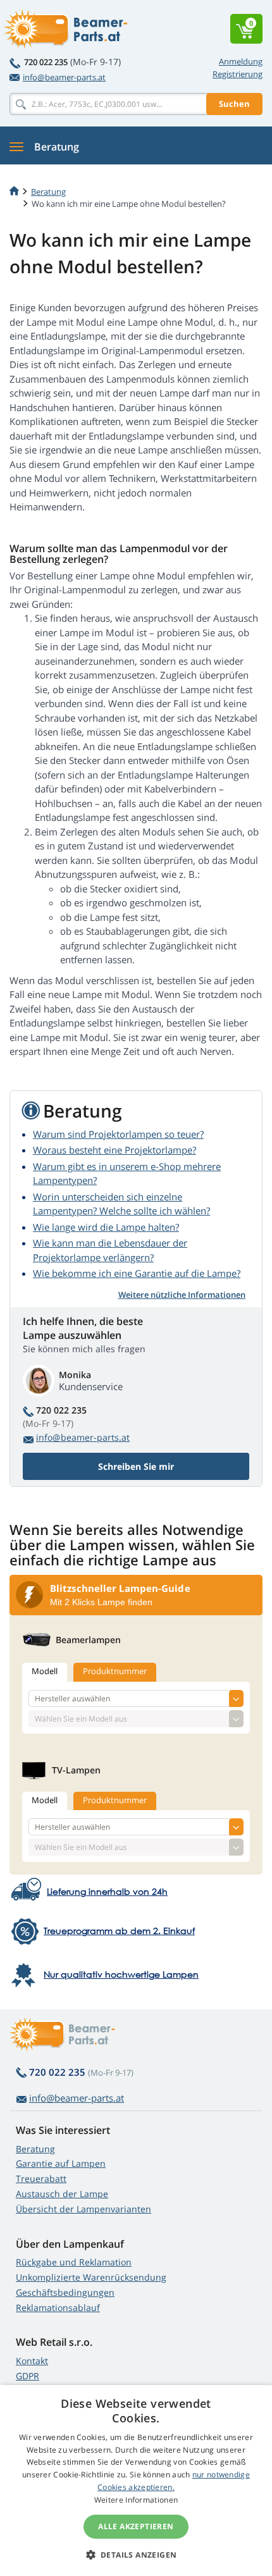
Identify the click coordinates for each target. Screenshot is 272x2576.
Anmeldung (241, 61)
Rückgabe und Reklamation (74, 2262)
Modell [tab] (45, 1671)
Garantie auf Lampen (61, 2163)
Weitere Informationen (136, 2500)
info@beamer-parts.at (64, 77)
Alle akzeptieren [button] (136, 2526)
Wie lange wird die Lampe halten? (106, 1227)
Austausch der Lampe (62, 2194)
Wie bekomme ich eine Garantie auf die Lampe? (137, 1273)
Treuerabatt (41, 2179)
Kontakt (32, 2361)
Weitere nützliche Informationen (182, 1295)
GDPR (28, 2376)
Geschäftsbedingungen (65, 2292)
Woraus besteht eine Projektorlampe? (114, 1150)
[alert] (136, 2480)
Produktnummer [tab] (115, 1671)
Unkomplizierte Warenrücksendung (91, 2277)
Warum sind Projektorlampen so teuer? (118, 1134)
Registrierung (238, 74)
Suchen (234, 104)
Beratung (35, 2149)
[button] (136, 2554)
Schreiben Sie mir (136, 1466)
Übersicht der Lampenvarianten (83, 2209)
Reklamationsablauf (58, 2308)
